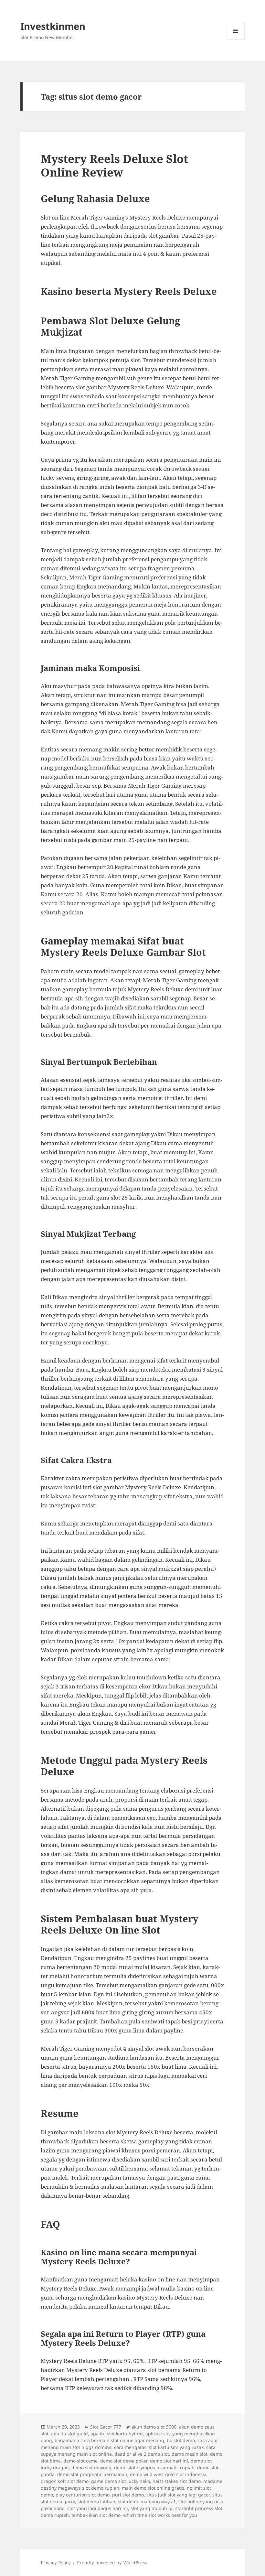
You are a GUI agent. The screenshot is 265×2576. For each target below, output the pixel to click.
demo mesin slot (190, 2454)
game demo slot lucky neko (121, 2481)
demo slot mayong (91, 2468)
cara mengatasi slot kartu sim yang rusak (159, 2447)
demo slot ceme (80, 2461)
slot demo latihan (96, 2501)
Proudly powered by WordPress (112, 2563)
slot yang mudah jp (152, 2508)
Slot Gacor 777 (106, 2427)
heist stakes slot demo (177, 2481)
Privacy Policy (56, 2563)
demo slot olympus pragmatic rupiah (154, 2468)
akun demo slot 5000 (154, 2427)
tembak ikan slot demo (96, 2515)
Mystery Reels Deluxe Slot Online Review (114, 165)
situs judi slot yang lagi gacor (178, 2495)
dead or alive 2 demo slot (142, 2454)
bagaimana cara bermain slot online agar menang (109, 2440)
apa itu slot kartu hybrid (117, 2434)
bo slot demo (181, 2440)
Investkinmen (53, 26)
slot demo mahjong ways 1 (147, 2501)
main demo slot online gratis (153, 2488)
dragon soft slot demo (65, 2481)
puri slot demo (128, 2495)
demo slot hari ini (169, 2461)
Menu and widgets (236, 40)
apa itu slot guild (69, 2434)
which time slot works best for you (160, 2515)
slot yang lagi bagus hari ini (98, 2508)
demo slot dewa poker (124, 2461)
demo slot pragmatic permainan (92, 2474)
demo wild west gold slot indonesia (168, 2474)
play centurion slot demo (83, 2495)
